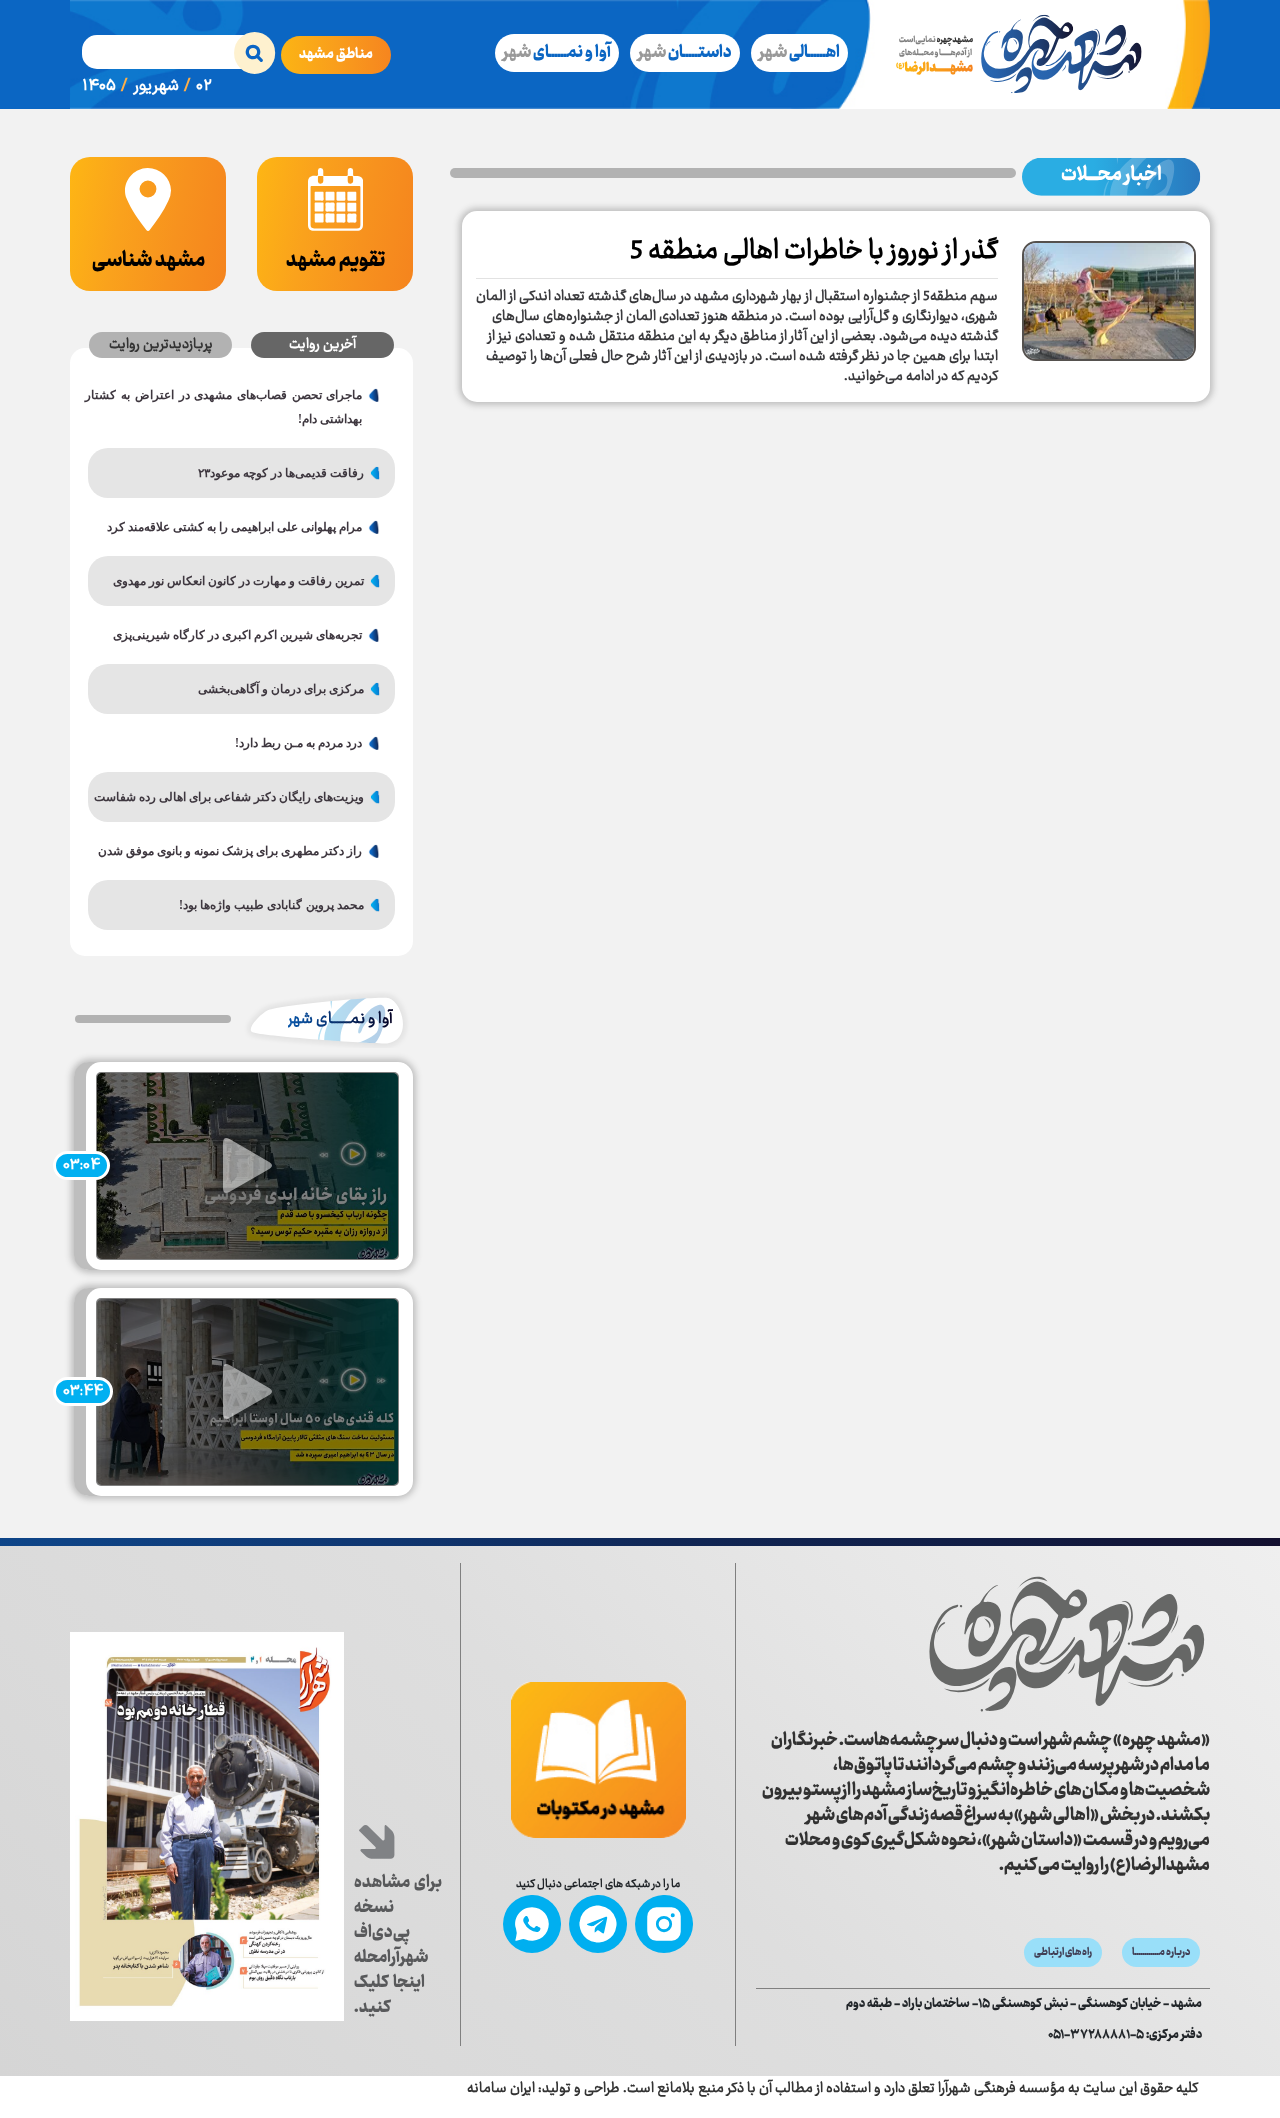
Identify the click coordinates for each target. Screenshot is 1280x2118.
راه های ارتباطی (1063, 1952)
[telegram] (598, 1924)
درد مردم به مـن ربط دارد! (298, 743)
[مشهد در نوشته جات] (598, 1760)
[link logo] (983, 1644)
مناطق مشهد (336, 55)
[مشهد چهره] (1031, 54)
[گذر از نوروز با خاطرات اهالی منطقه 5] (1109, 294)
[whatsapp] (532, 1924)
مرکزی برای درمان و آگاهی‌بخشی (281, 689)
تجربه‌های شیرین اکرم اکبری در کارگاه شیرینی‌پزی (237, 635)
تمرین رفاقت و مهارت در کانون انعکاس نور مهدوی (238, 581)
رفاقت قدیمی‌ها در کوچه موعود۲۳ (281, 473)
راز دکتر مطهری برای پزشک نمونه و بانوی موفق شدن (232, 851)
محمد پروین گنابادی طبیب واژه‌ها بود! (271, 905)
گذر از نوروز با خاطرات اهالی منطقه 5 (814, 252)
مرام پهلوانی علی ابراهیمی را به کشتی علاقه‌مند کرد (234, 527)
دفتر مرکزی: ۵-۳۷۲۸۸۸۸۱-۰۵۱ (1125, 2035)
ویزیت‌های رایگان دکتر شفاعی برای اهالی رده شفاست (233, 797)
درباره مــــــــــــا (1161, 1952)
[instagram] (664, 1924)
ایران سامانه (501, 2089)
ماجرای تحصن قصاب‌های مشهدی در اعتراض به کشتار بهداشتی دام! (232, 407)
